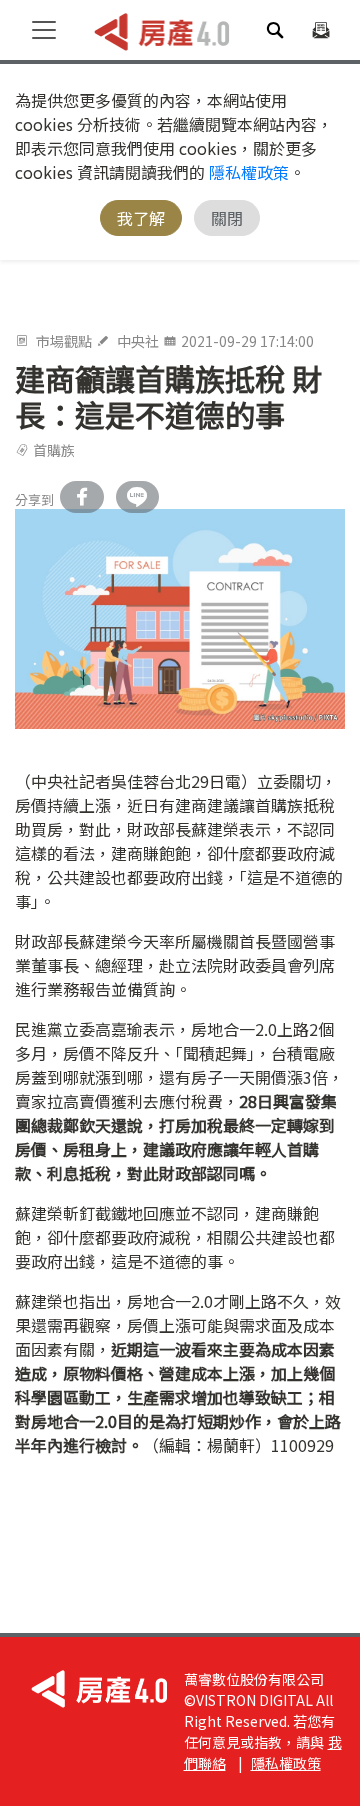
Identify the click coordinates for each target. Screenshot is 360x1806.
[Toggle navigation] (44, 30)
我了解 (141, 218)
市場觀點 (64, 341)
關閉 (227, 218)
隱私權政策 (249, 172)
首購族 (54, 450)
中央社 (138, 341)
